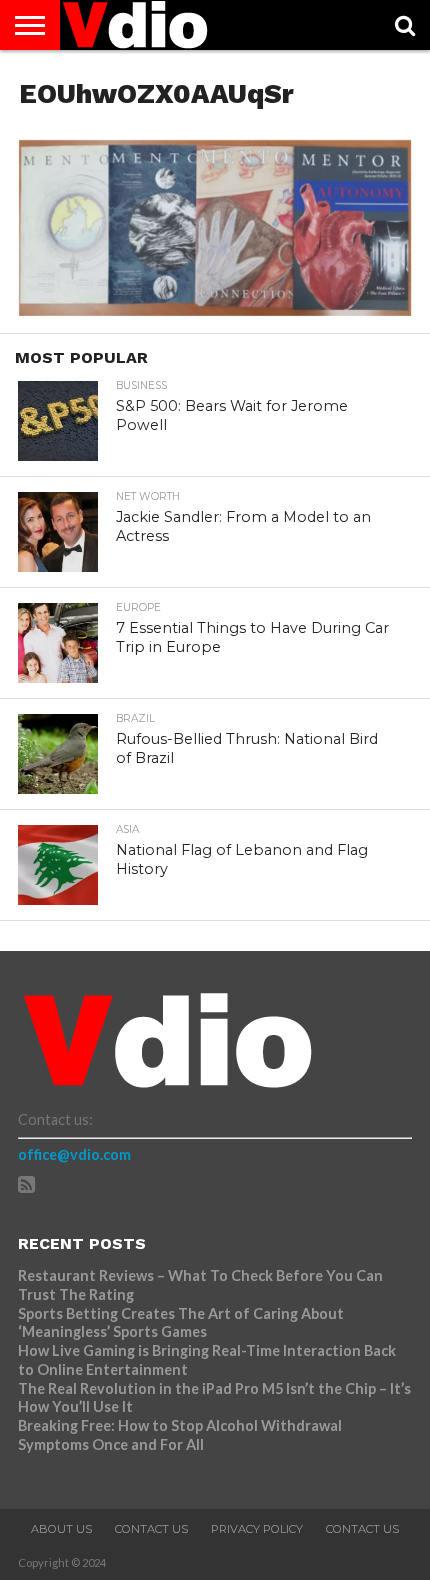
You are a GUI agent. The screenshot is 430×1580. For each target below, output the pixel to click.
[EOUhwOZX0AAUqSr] (215, 309)
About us (61, 1529)
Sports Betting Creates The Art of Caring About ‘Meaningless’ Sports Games (181, 1323)
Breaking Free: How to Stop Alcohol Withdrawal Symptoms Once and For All (180, 1435)
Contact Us (151, 1529)
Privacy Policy (257, 1529)
